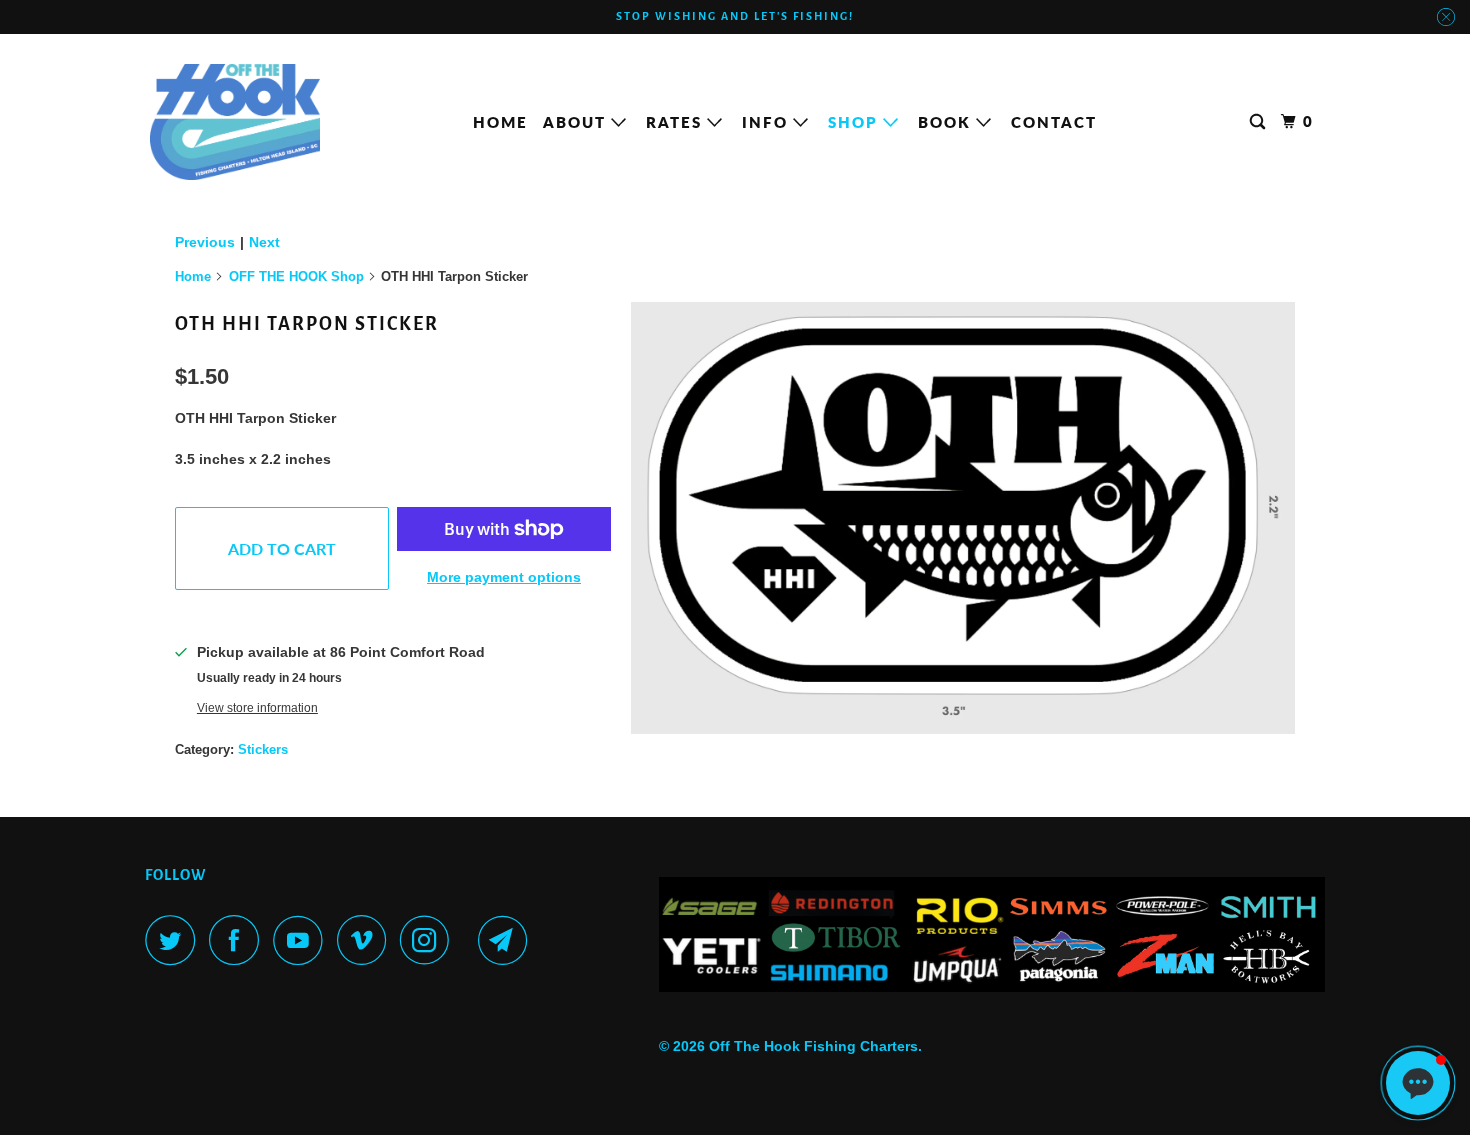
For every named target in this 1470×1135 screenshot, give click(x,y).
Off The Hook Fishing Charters (813, 1046)
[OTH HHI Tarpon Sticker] (963, 518)
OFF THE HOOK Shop (296, 276)
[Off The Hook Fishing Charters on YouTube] (303, 940)
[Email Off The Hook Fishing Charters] (508, 940)
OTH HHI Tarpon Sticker (307, 324)
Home (500, 122)
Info (767, 122)
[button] (1418, 1083)
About (577, 122)
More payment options (504, 577)
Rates (676, 122)
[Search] (1260, 122)
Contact (1054, 122)
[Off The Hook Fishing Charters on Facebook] (239, 940)
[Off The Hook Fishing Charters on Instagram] (430, 940)
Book (947, 122)
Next (264, 242)
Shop (855, 122)
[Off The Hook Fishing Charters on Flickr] (469, 940)
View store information (257, 707)
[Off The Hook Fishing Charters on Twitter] (175, 940)
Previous (205, 242)
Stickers (263, 749)
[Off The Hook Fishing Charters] (235, 122)
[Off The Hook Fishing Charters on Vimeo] (366, 940)
